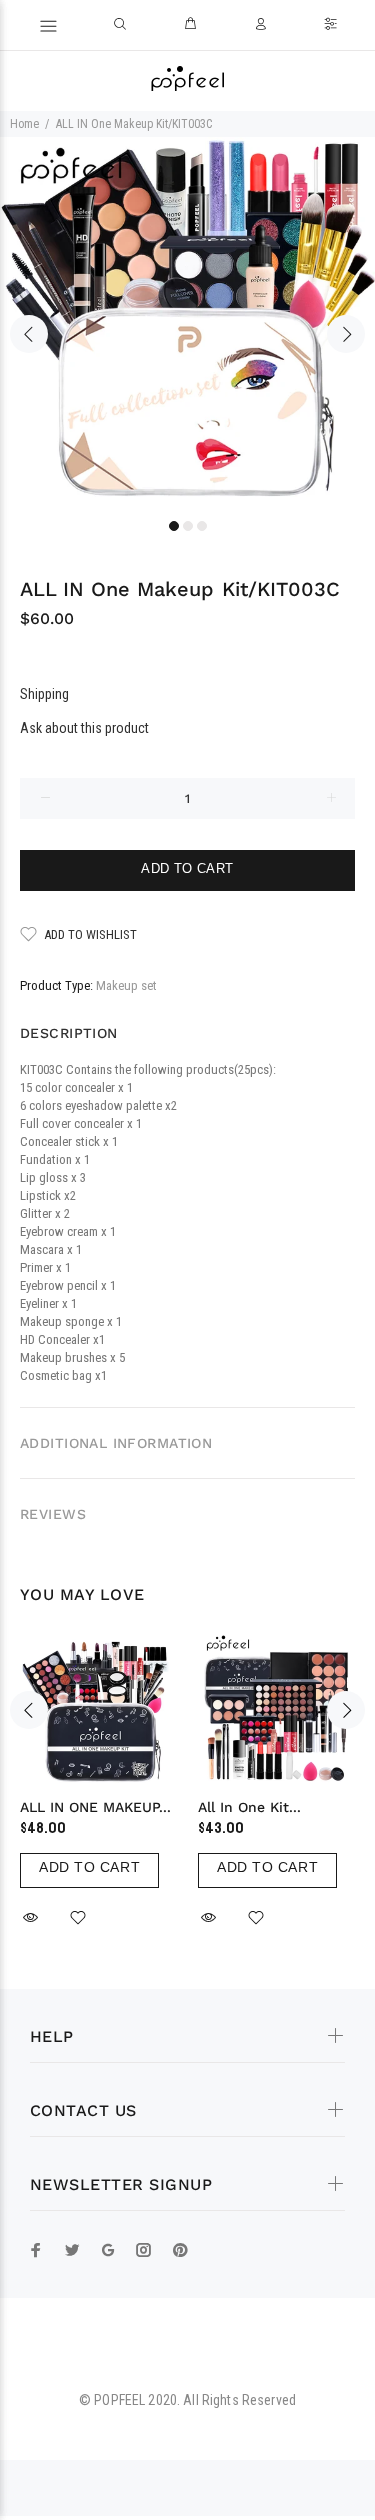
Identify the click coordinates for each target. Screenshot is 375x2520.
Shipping (44, 694)
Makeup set (126, 985)
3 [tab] (202, 526)
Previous (29, 334)
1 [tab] (174, 526)
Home (24, 124)
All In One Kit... (249, 1807)
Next (346, 334)
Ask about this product (84, 728)
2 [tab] (188, 526)
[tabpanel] (187, 324)
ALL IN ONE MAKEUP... (95, 1807)
